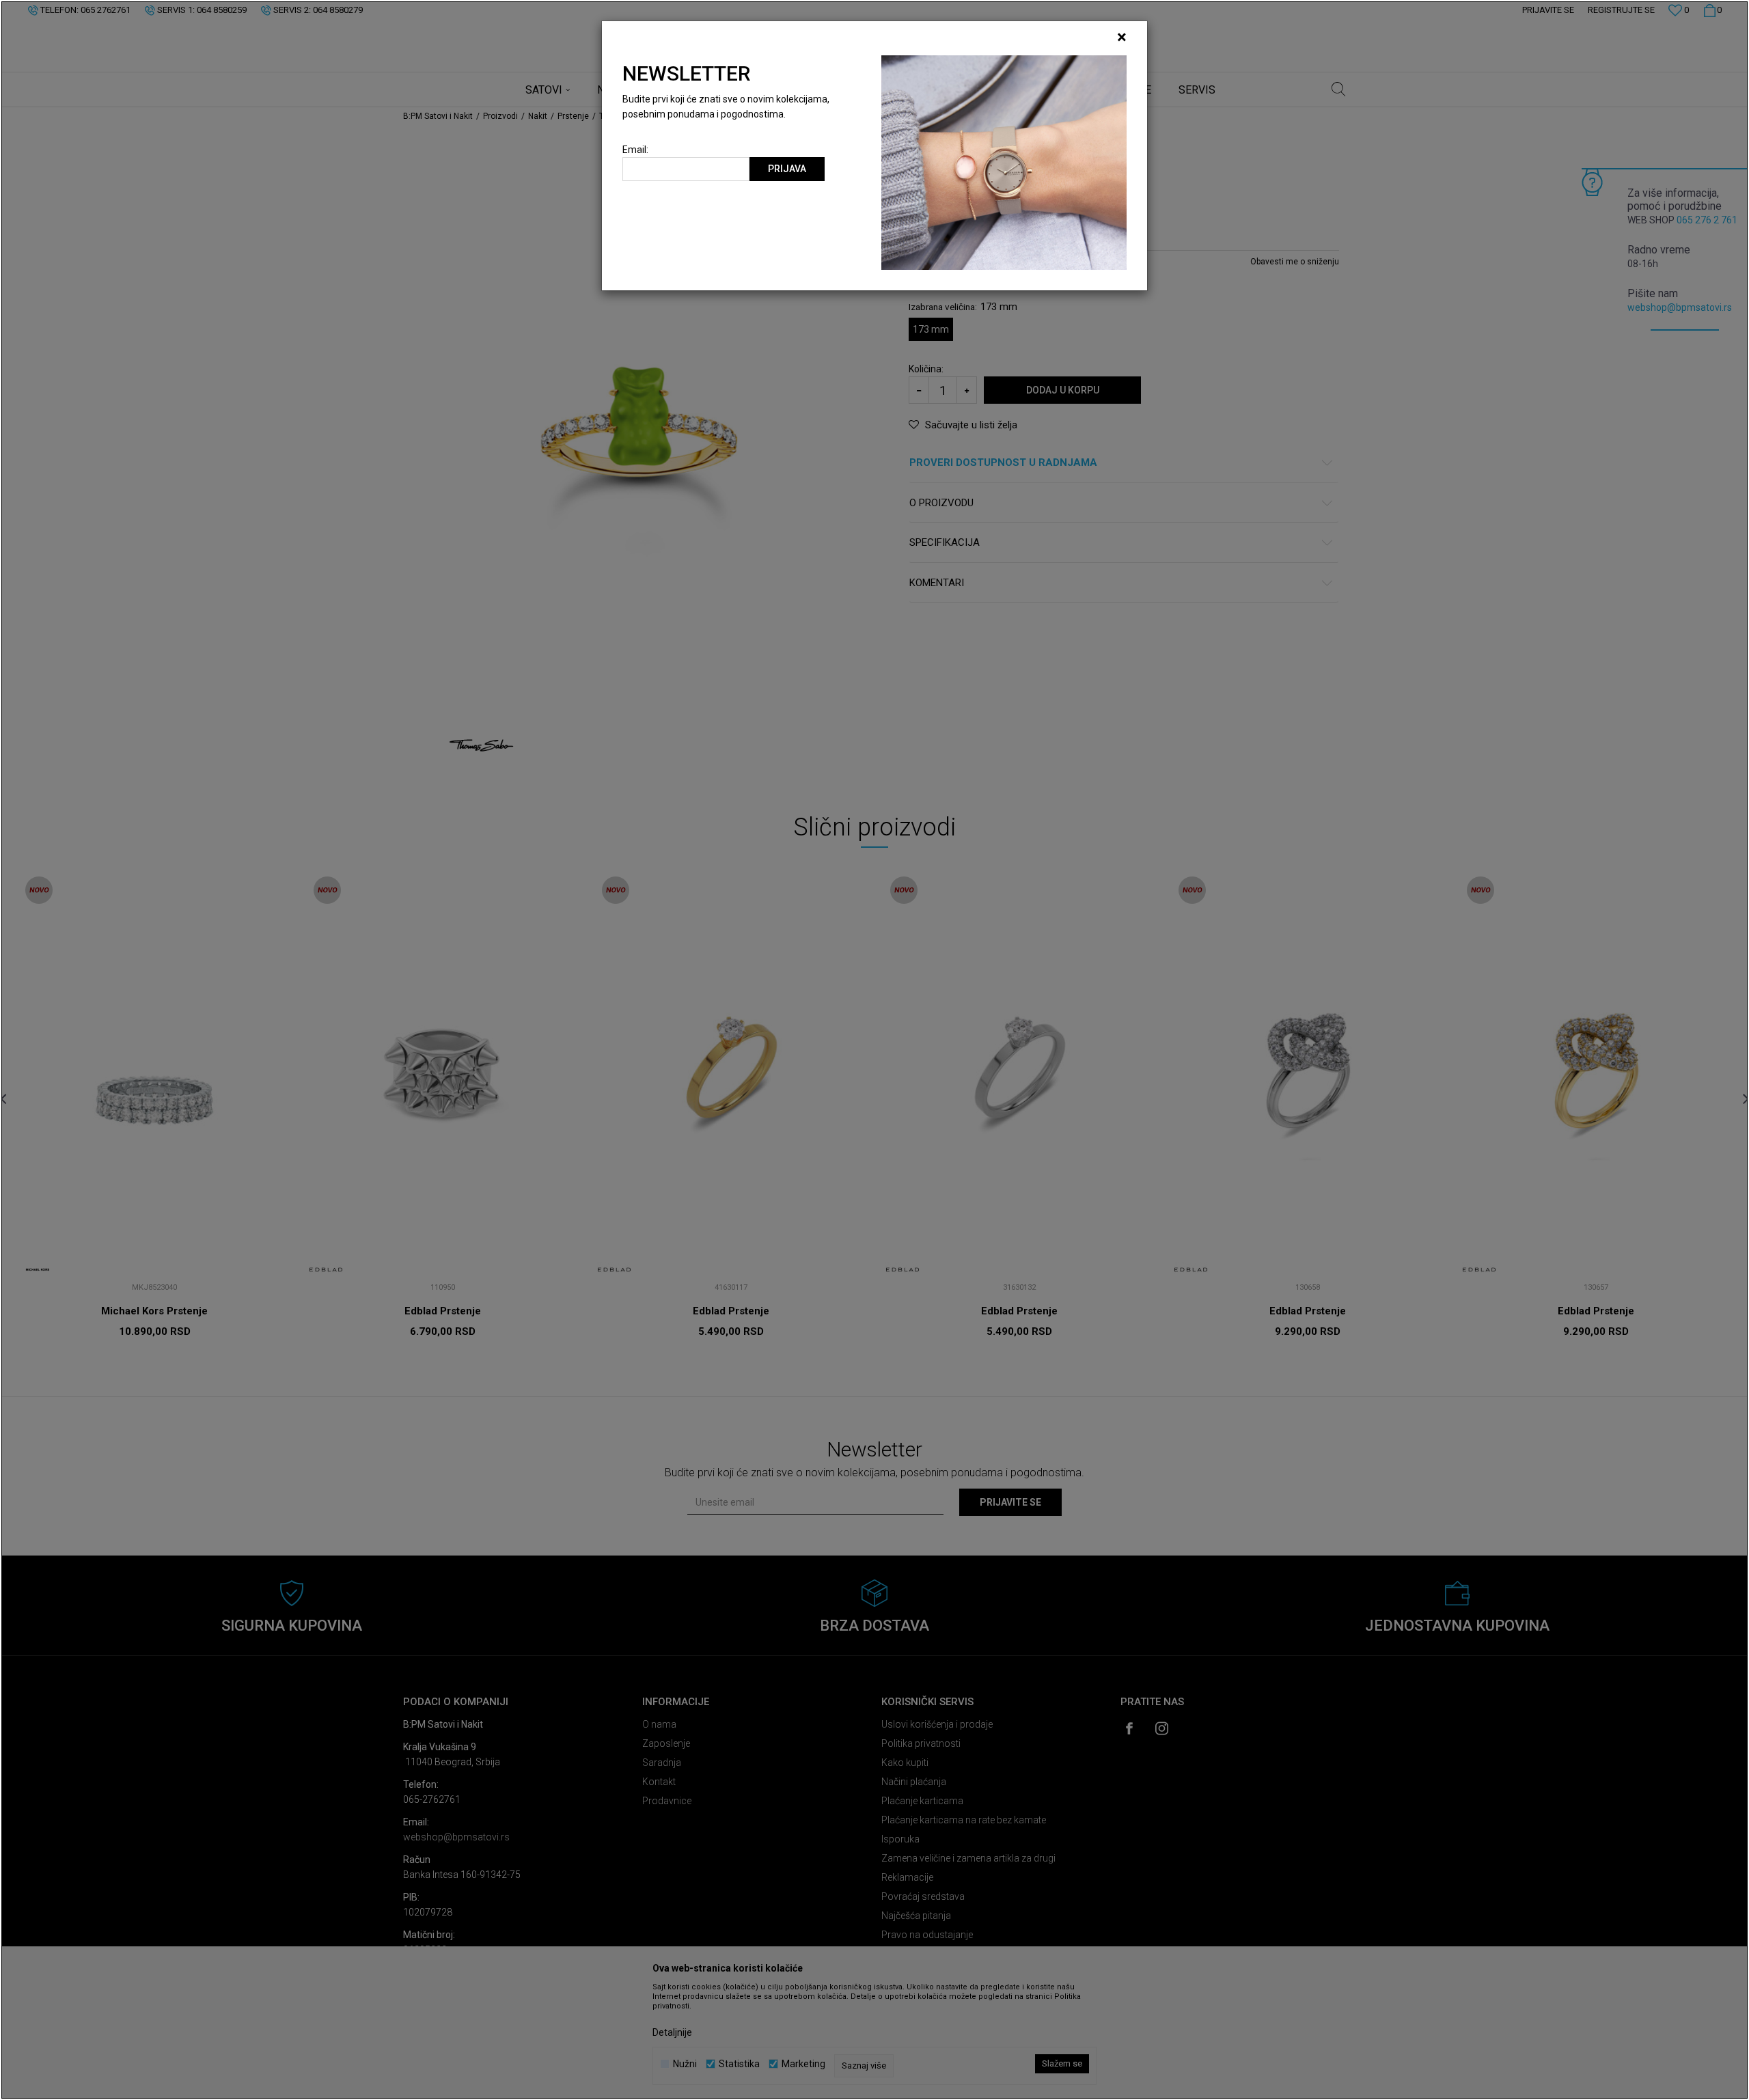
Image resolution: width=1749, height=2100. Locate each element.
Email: (635, 150)
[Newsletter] (1004, 162)
